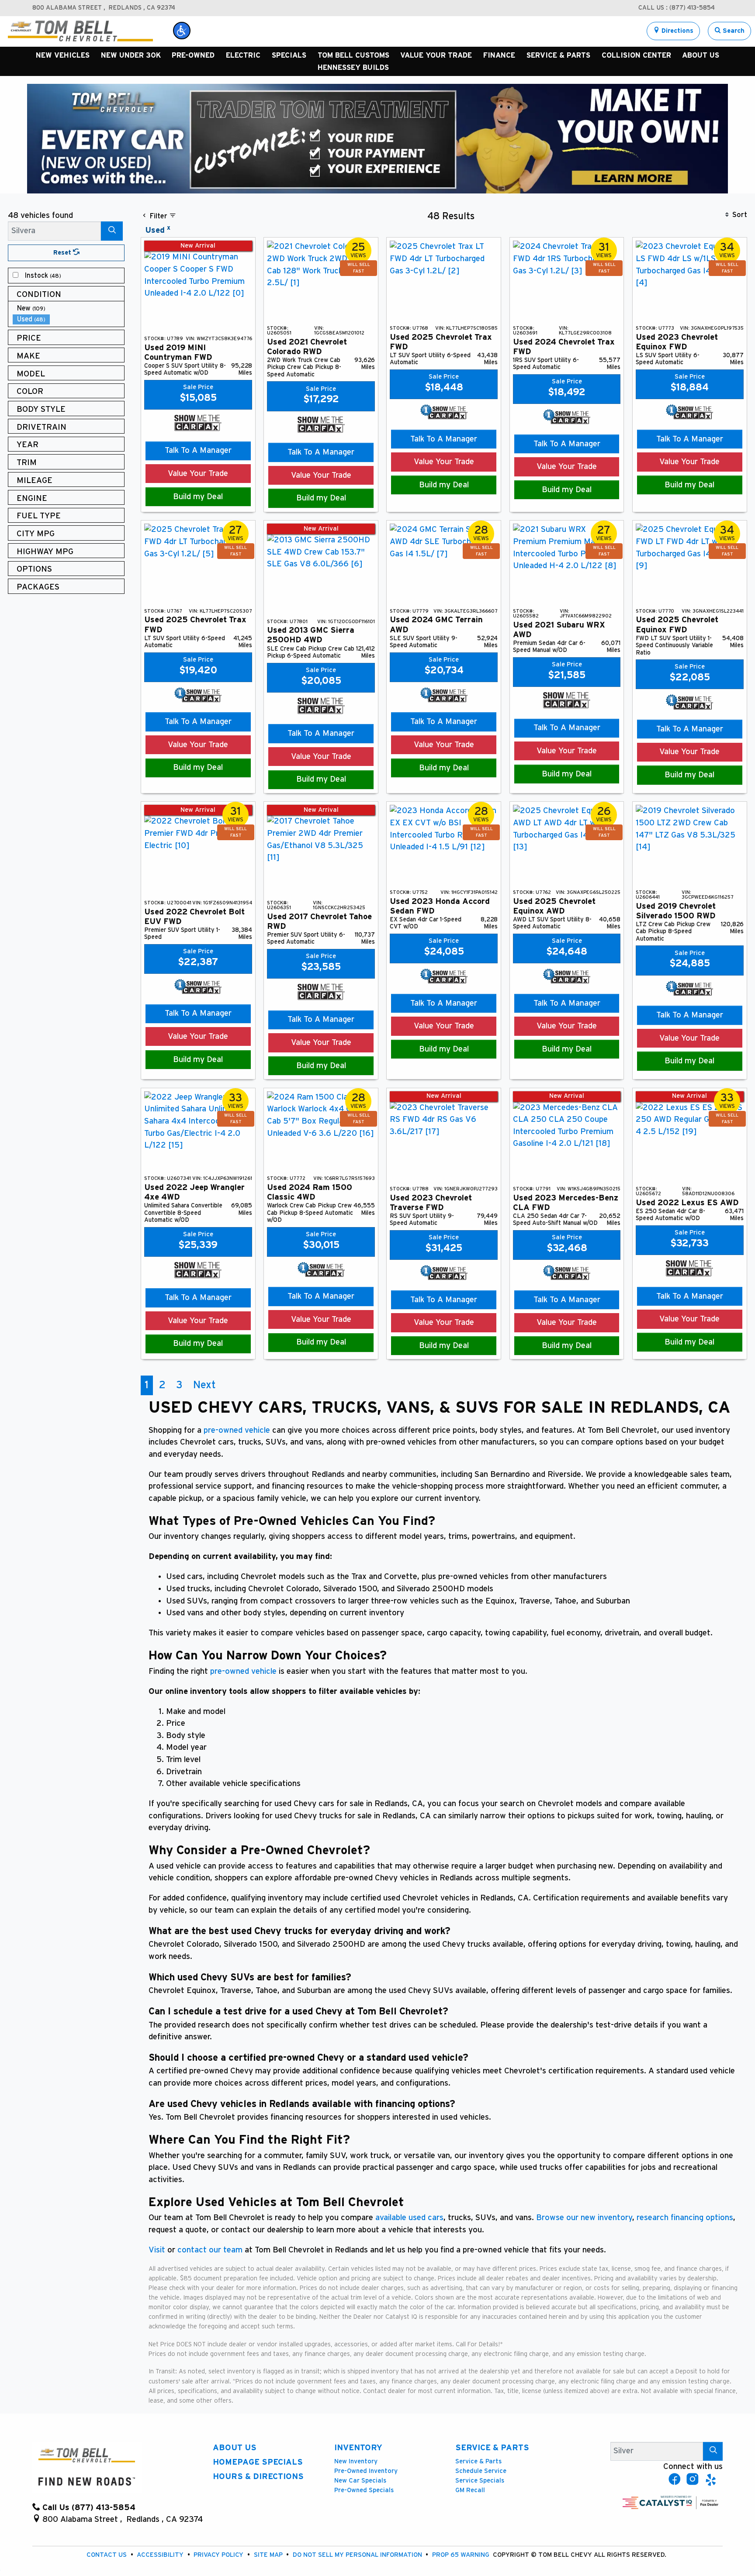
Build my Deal (198, 497)
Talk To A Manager (198, 450)
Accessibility (161, 2555)
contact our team (210, 2250)
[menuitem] (69, 276)
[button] (182, 31)
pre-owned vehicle (237, 1430)
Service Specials (480, 2481)
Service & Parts (492, 2448)
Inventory (358, 2448)
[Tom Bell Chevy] (80, 31)
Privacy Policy (219, 2555)
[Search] (112, 231)
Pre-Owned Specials (364, 2490)
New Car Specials (360, 2481)
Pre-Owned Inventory (366, 2471)
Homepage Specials (258, 2462)
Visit (157, 2250)
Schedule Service (481, 2471)
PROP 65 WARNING (462, 2555)
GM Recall (470, 2490)
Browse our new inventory (584, 2218)
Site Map (269, 2555)
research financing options (684, 2218)
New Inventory (356, 2461)
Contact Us (107, 2555)
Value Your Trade (198, 474)
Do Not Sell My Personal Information (358, 2555)
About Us (235, 2448)
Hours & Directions (258, 2477)
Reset (63, 253)
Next (204, 1385)
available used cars (409, 2218)
